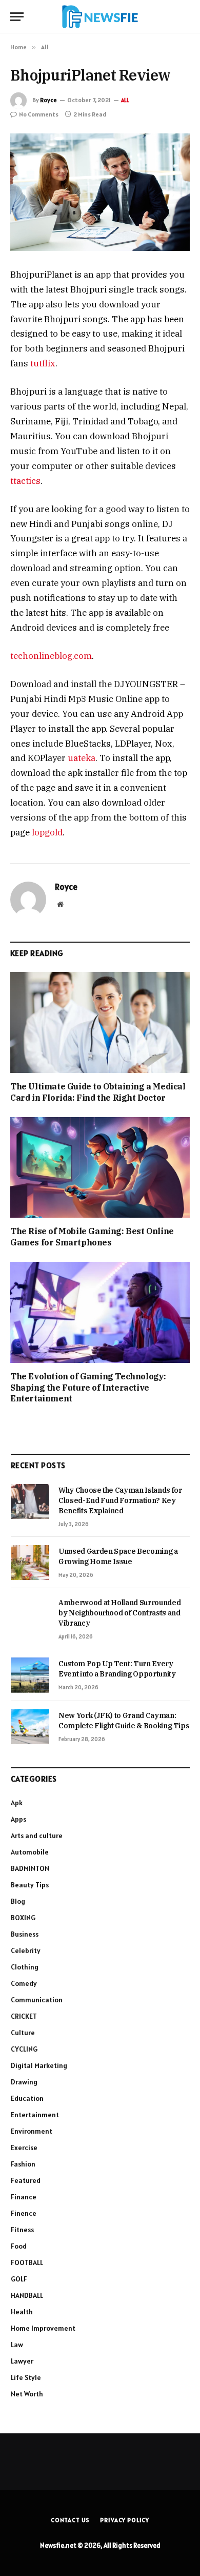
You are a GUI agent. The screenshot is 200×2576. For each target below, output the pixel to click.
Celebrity (26, 1950)
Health (22, 2312)
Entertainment (35, 2115)
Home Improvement (43, 2328)
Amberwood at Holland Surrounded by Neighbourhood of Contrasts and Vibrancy (119, 1613)
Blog (18, 1901)
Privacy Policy (125, 2520)
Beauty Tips (30, 1885)
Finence (24, 2213)
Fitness (22, 2230)
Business (25, 1934)
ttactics (25, 481)
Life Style (26, 2377)
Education (27, 2098)
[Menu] (17, 17)
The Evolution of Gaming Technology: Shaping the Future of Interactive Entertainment (88, 1388)
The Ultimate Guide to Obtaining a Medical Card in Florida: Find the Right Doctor (98, 1092)
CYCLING (24, 2049)
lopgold (47, 832)
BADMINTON (30, 1868)
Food (19, 2246)
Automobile (30, 1852)
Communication (37, 2000)
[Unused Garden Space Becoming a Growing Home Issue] (30, 1563)
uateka (82, 758)
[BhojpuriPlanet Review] (100, 192)
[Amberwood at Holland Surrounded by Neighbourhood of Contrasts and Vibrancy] (30, 1614)
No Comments (39, 114)
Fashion (23, 2164)
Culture (23, 2033)
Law (17, 2345)
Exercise (24, 2148)
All (125, 100)
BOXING (23, 1918)
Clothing (25, 1967)
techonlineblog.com (51, 656)
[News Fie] (100, 17)
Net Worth (27, 2394)
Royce (48, 100)
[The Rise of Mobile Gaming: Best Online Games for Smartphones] (100, 1168)
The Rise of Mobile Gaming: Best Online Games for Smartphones (92, 1237)
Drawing (24, 2082)
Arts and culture (37, 1836)
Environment (32, 2131)
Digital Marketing (39, 2065)
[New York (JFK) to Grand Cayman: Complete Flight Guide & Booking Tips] (30, 1727)
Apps (18, 1819)
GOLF (19, 2279)
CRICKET (24, 2016)
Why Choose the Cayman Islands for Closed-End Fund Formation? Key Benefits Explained (120, 1500)
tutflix (43, 363)
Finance (24, 2197)
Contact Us (70, 2520)
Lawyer (22, 2361)
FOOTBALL (27, 2262)
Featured (26, 2180)
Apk (17, 1803)
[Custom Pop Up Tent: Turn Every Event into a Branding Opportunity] (30, 1675)
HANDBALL (27, 2295)
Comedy (24, 1983)
